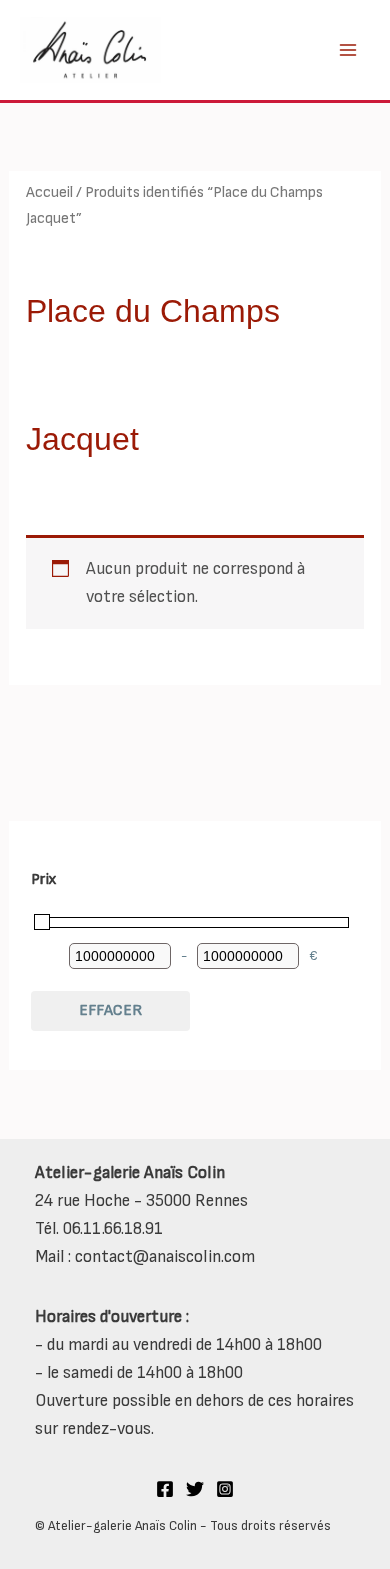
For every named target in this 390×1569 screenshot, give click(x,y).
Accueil (49, 192)
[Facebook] (165, 1489)
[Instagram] (225, 1489)
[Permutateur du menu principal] (348, 50)
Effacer (110, 1010)
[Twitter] (195, 1489)
